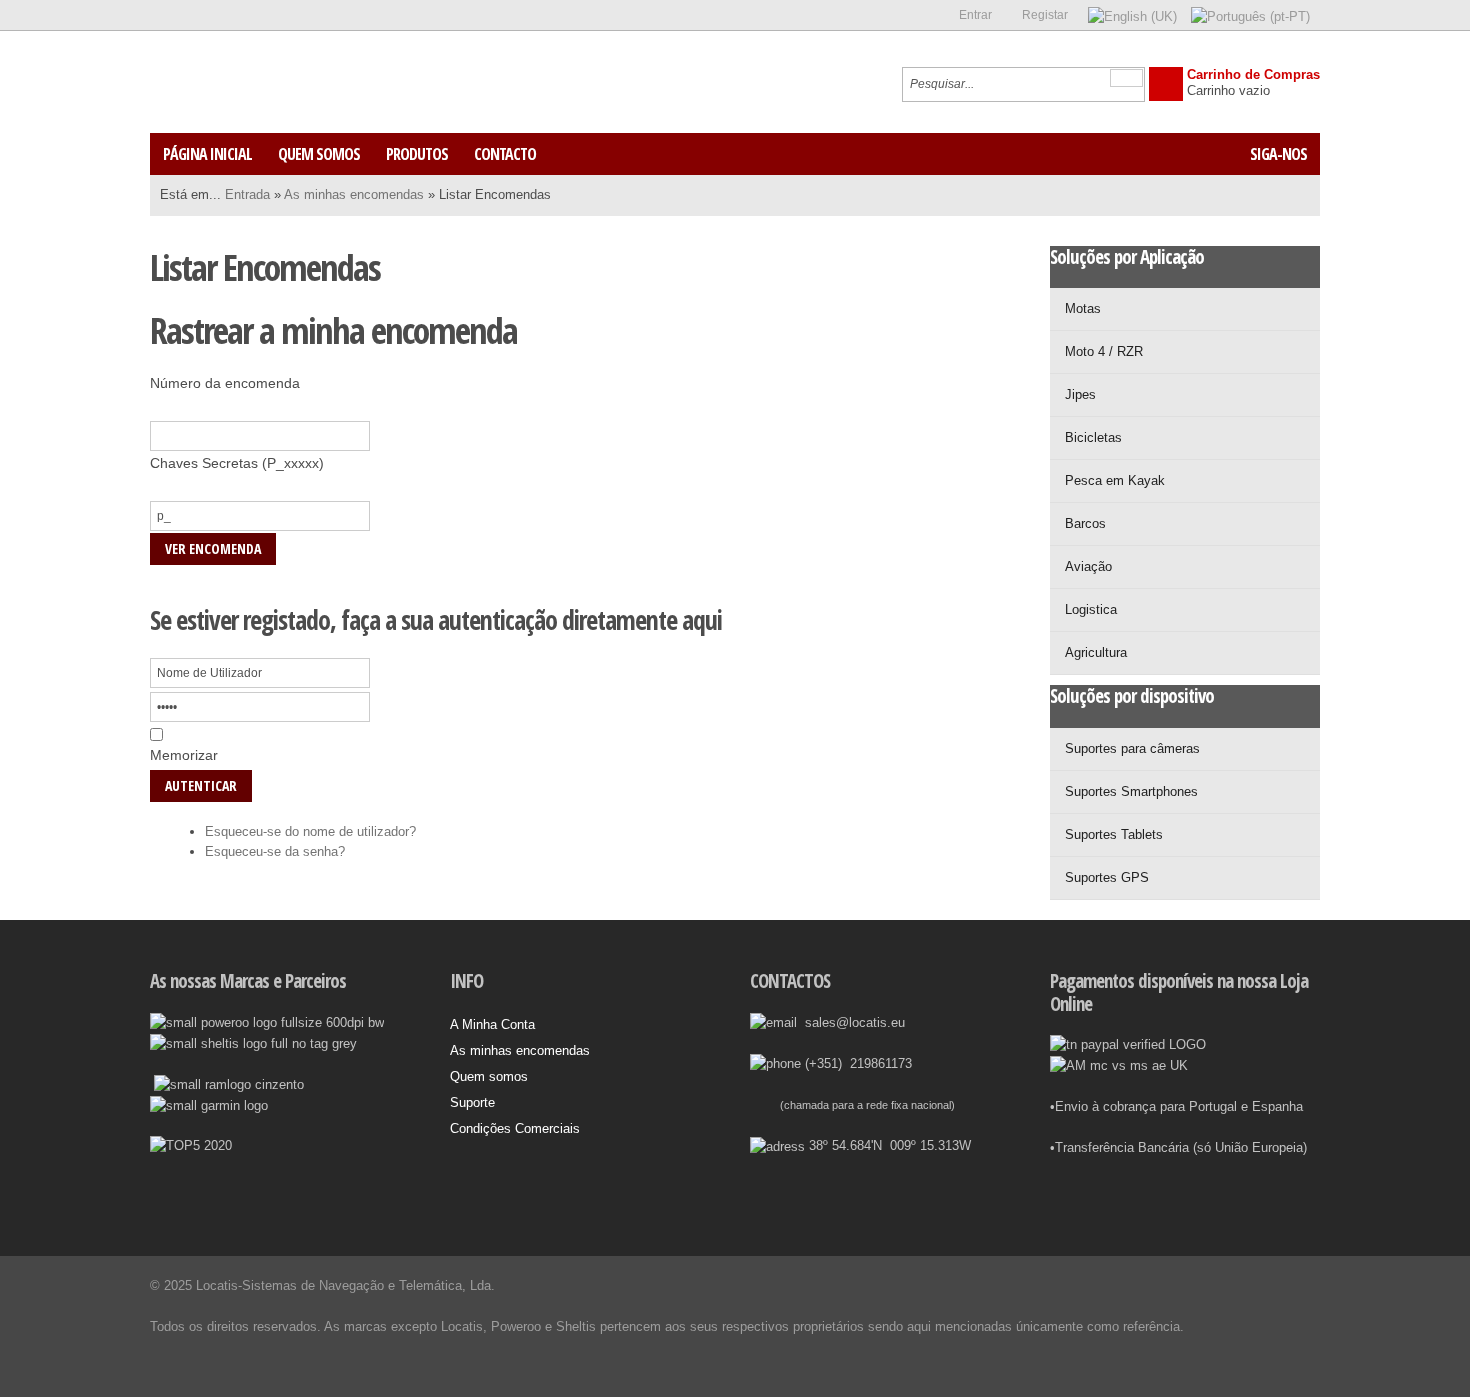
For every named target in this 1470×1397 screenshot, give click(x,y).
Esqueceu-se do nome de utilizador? (310, 831)
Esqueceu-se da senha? (275, 851)
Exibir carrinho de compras (1166, 84)
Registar (1045, 15)
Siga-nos (1278, 154)
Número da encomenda (225, 383)
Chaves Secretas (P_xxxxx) (237, 463)
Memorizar (184, 755)
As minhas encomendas (354, 194)
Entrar (975, 15)
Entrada (247, 194)
